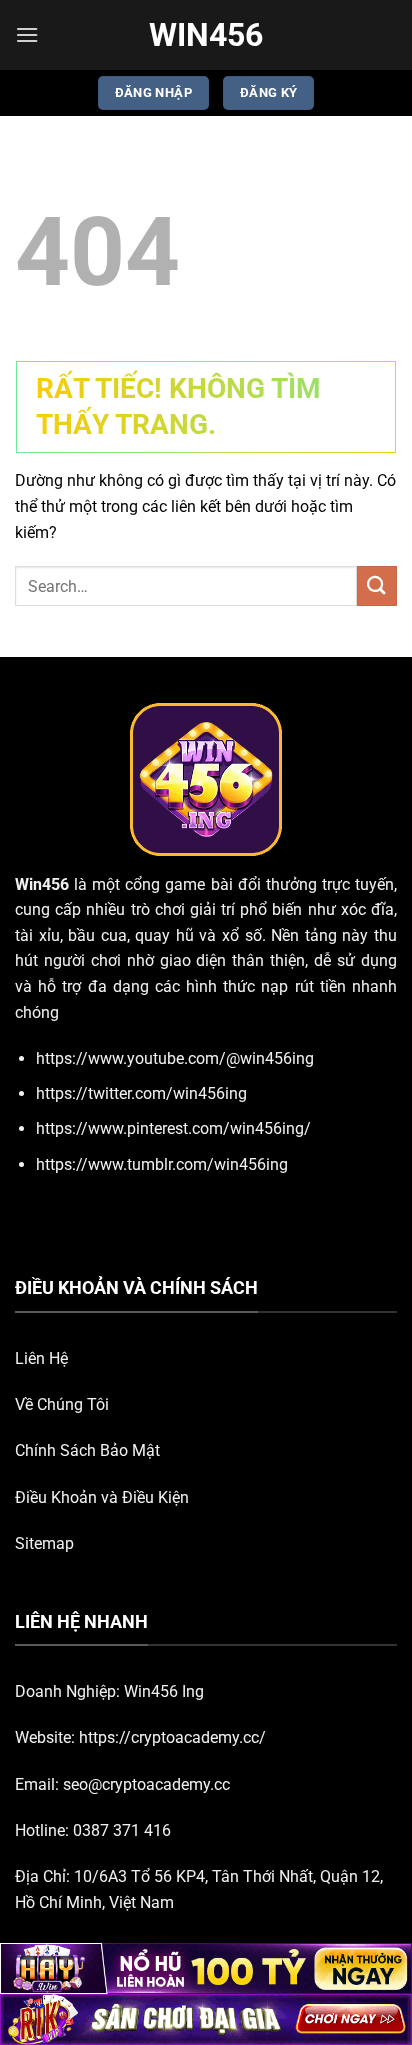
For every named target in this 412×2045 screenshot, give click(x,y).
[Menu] (27, 34)
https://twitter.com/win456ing (141, 1093)
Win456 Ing (164, 1691)
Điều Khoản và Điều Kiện (102, 1497)
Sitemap (44, 1543)
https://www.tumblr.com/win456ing (162, 1164)
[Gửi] (377, 585)
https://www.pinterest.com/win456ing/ (173, 1128)
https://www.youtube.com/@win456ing (175, 1058)
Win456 (206, 35)
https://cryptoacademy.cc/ (172, 1737)
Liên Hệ (41, 1358)
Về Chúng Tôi (62, 1404)
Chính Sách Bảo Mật (87, 1450)
